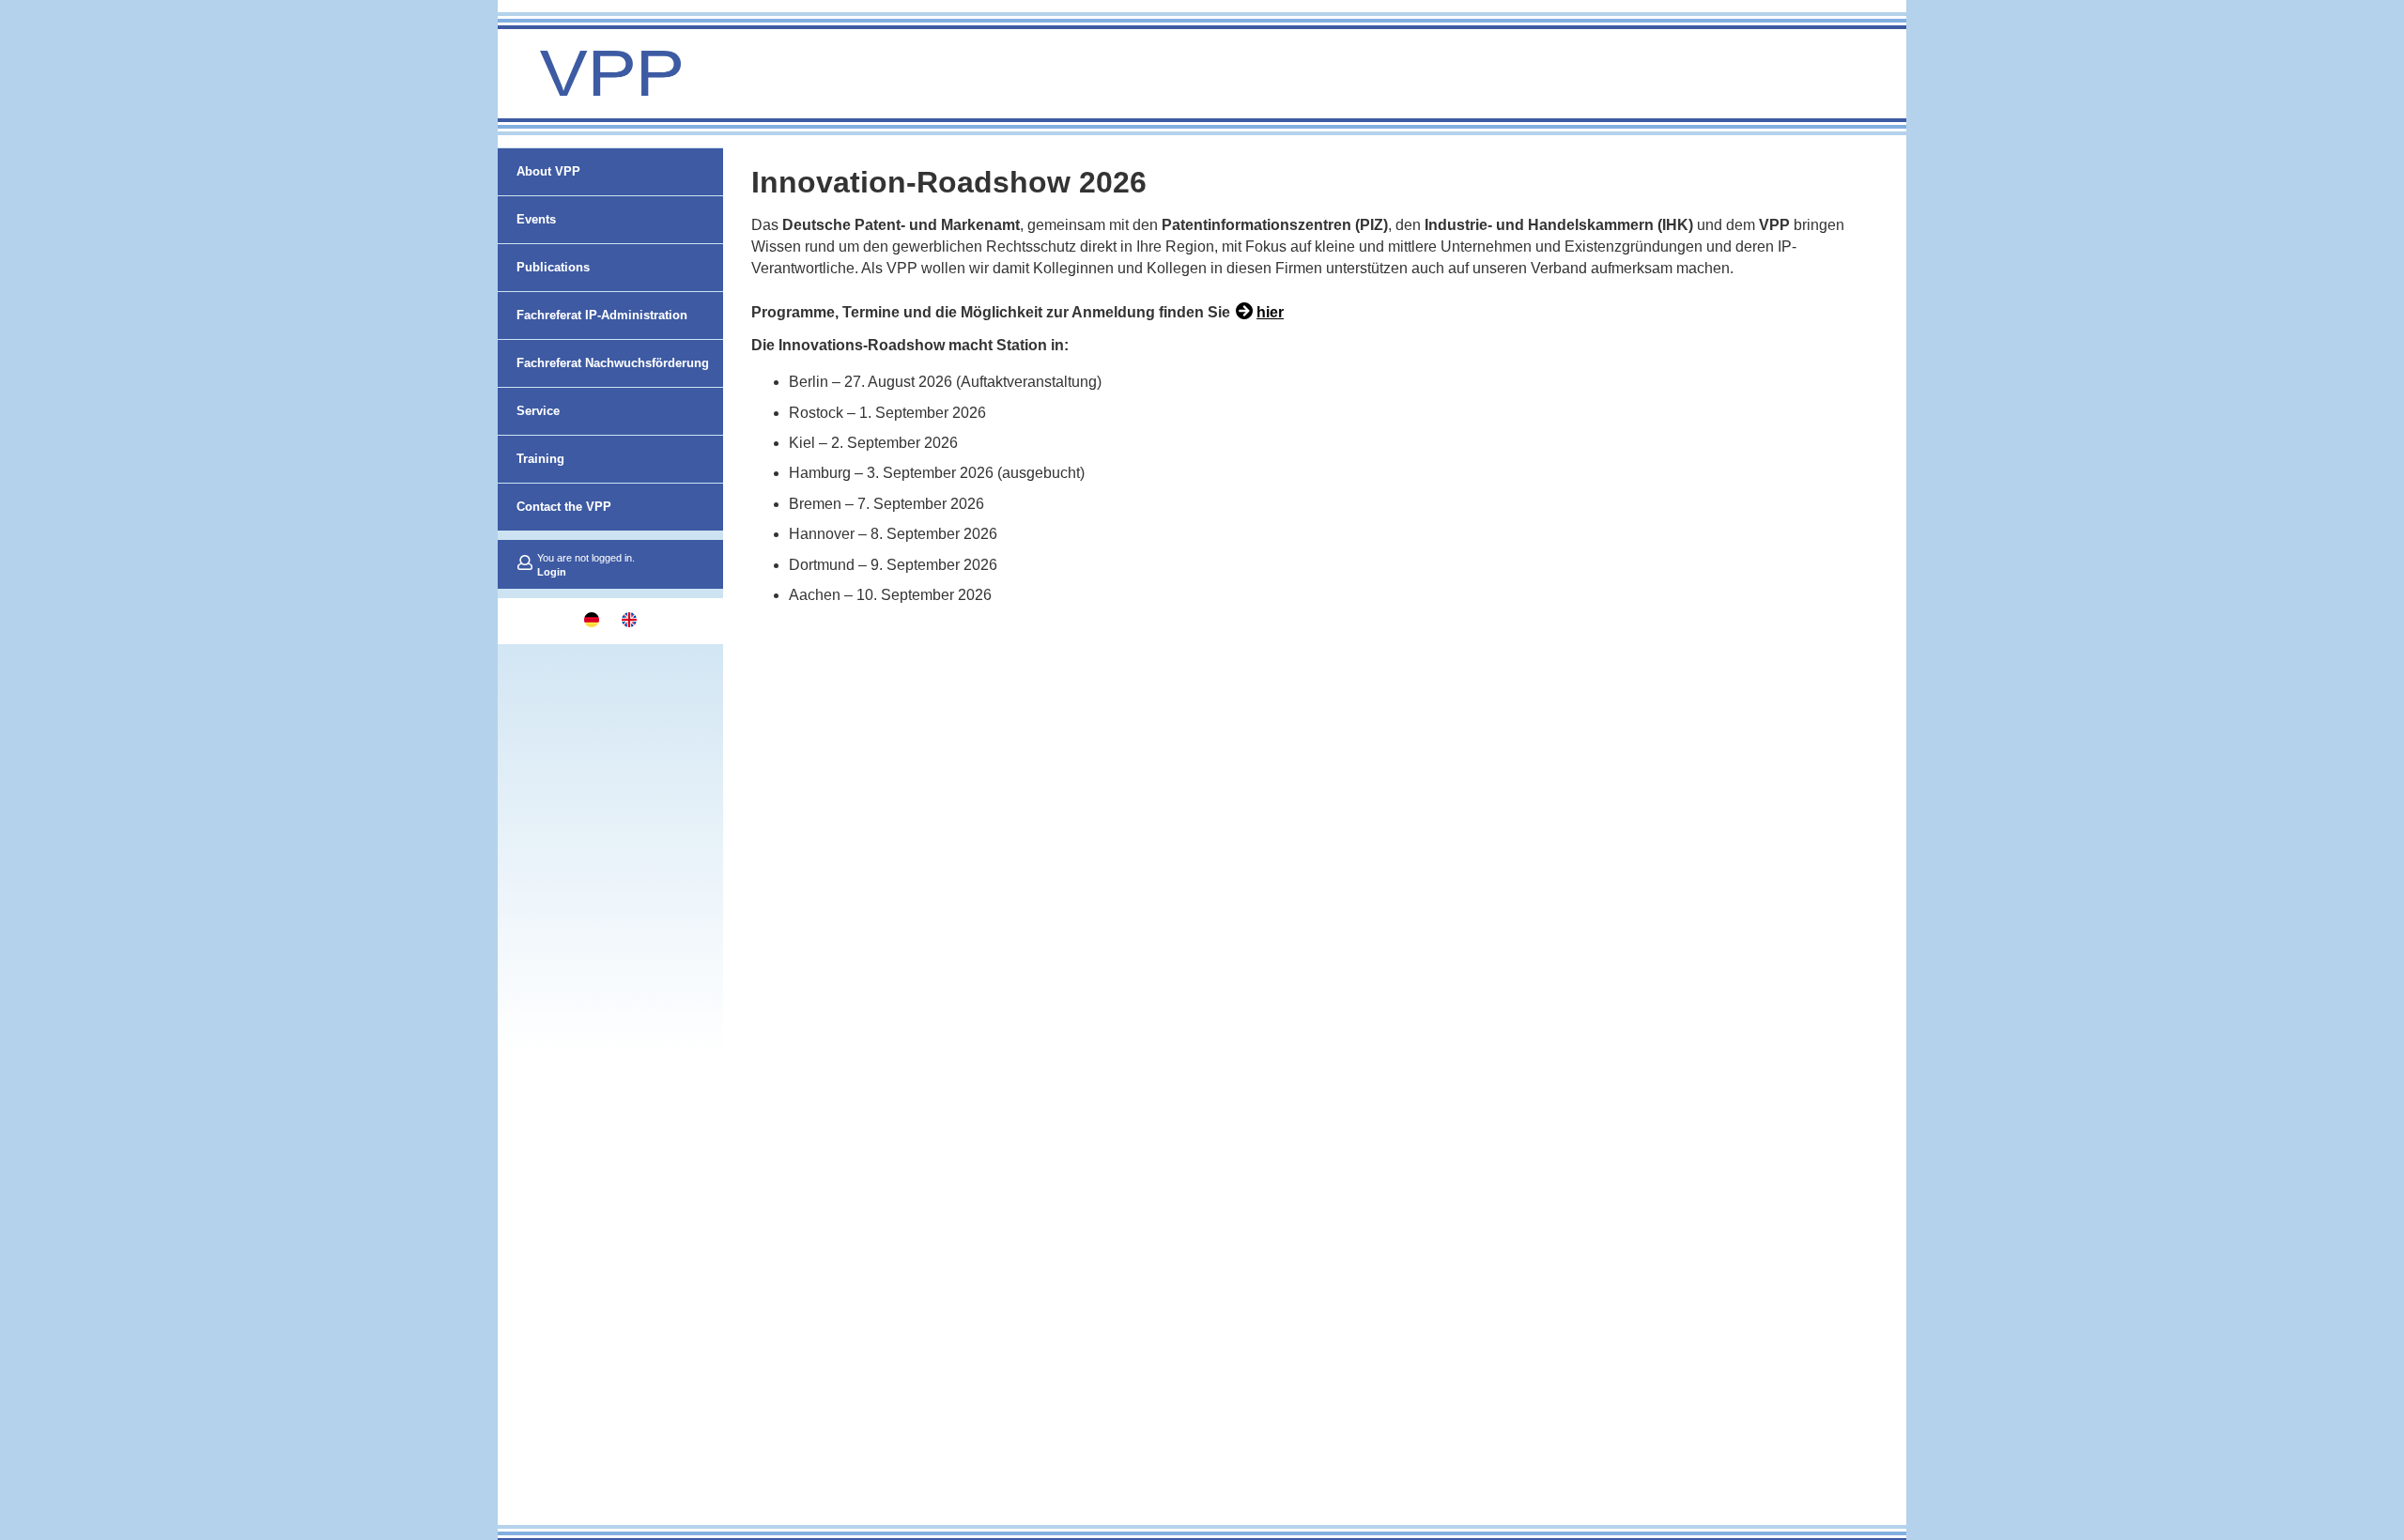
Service (538, 411)
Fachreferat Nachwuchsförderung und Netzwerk (613, 386)
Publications (553, 267)
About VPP (548, 171)
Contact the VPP (564, 507)
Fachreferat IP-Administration (602, 315)
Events (536, 219)
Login (552, 572)
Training (540, 459)
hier (1270, 312)
